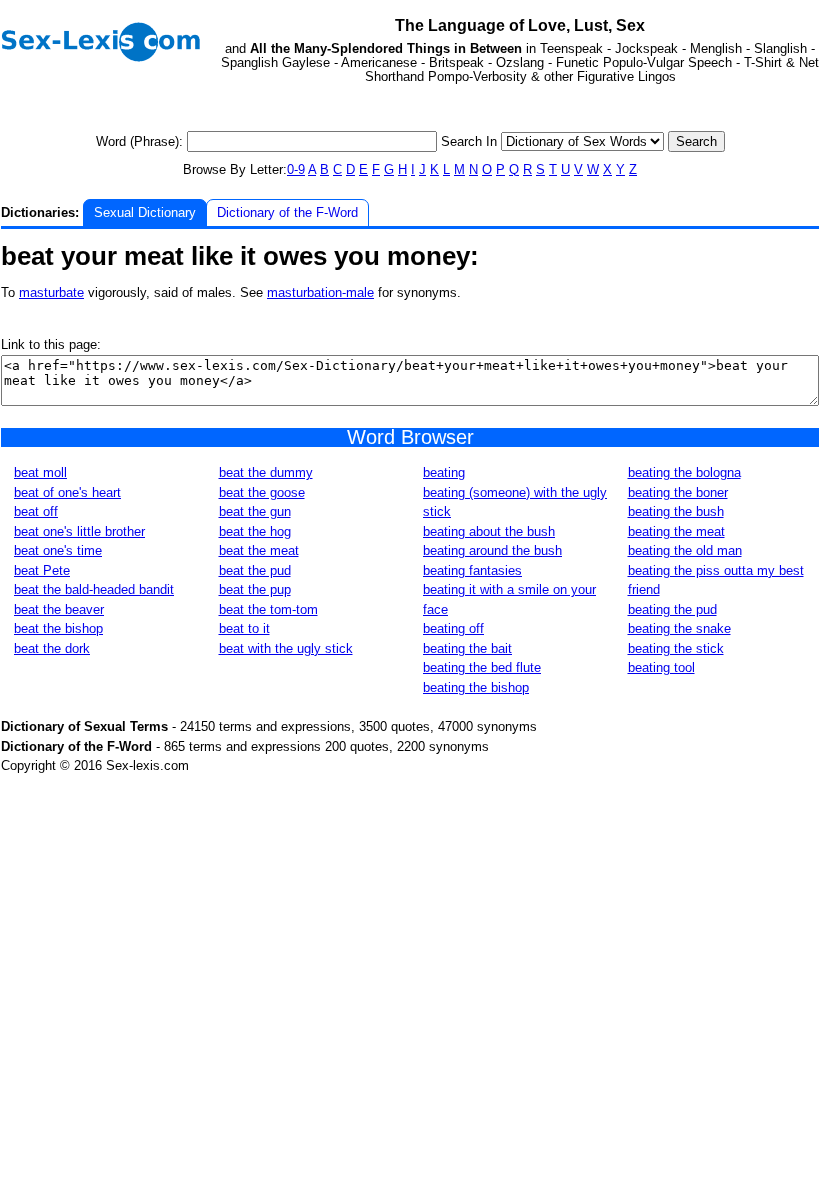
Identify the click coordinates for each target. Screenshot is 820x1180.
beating (444, 472)
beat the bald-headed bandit (94, 589)
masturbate (51, 292)
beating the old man (685, 550)
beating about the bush (489, 531)
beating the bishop (476, 687)
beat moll (40, 472)
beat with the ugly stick (286, 648)
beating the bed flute (482, 667)
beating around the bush (492, 550)
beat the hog (255, 531)
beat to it (244, 628)
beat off (36, 511)
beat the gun (255, 511)
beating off (453, 628)
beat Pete (42, 570)
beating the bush (676, 511)
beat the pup (255, 589)
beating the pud (672, 609)
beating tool (661, 667)
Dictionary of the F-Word (287, 212)
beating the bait (467, 648)
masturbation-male (320, 292)
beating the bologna (684, 472)
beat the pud (255, 570)
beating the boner (678, 492)
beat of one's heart (67, 492)
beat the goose (262, 492)
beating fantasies (472, 570)
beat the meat (259, 550)
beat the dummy (266, 472)
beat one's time (58, 550)
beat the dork (52, 648)
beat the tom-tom (268, 609)
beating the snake (679, 628)
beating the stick (676, 648)
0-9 (296, 169)
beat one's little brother (79, 531)
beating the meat (676, 531)
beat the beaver (59, 609)
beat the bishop (58, 628)
